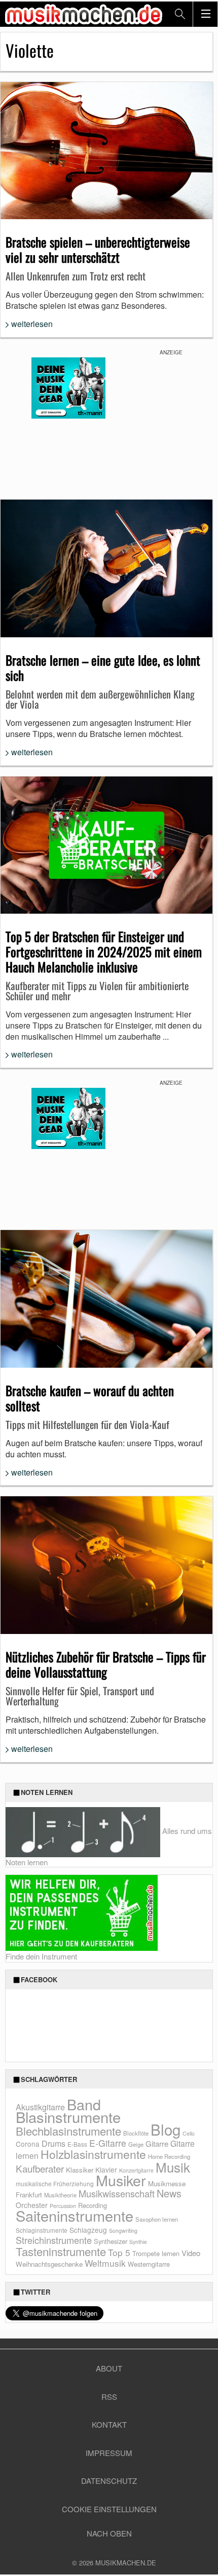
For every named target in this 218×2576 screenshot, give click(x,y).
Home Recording (169, 2156)
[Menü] (205, 14)
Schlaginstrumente (42, 2230)
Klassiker (80, 2170)
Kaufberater (40, 2168)
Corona (28, 2144)
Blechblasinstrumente (68, 2131)
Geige (136, 2144)
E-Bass (77, 2144)
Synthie (138, 2242)
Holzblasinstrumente (93, 2154)
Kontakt (109, 2424)
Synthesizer (111, 2241)
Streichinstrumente (54, 2240)
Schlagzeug (88, 2230)
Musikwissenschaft (117, 2193)
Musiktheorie (60, 2195)
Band (84, 2104)
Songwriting (123, 2231)
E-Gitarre (108, 2143)
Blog (166, 2129)
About (109, 2368)
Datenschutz (109, 2481)
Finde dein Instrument (41, 1956)
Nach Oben (109, 2533)
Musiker (121, 2180)
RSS (109, 2397)
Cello (189, 2133)
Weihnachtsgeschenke (49, 2264)
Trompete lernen (156, 2253)
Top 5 (119, 2252)
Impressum (109, 2453)
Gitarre (157, 2143)
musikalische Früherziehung (55, 2183)
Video (191, 2253)
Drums (53, 2143)
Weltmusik (105, 2263)
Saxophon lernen (157, 2219)
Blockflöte (136, 2133)
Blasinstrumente (68, 2116)
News (169, 2193)
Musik (173, 2167)
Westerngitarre (149, 2264)
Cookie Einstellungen (109, 2509)
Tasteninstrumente (61, 2251)
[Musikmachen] (84, 14)
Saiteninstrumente (75, 2215)
